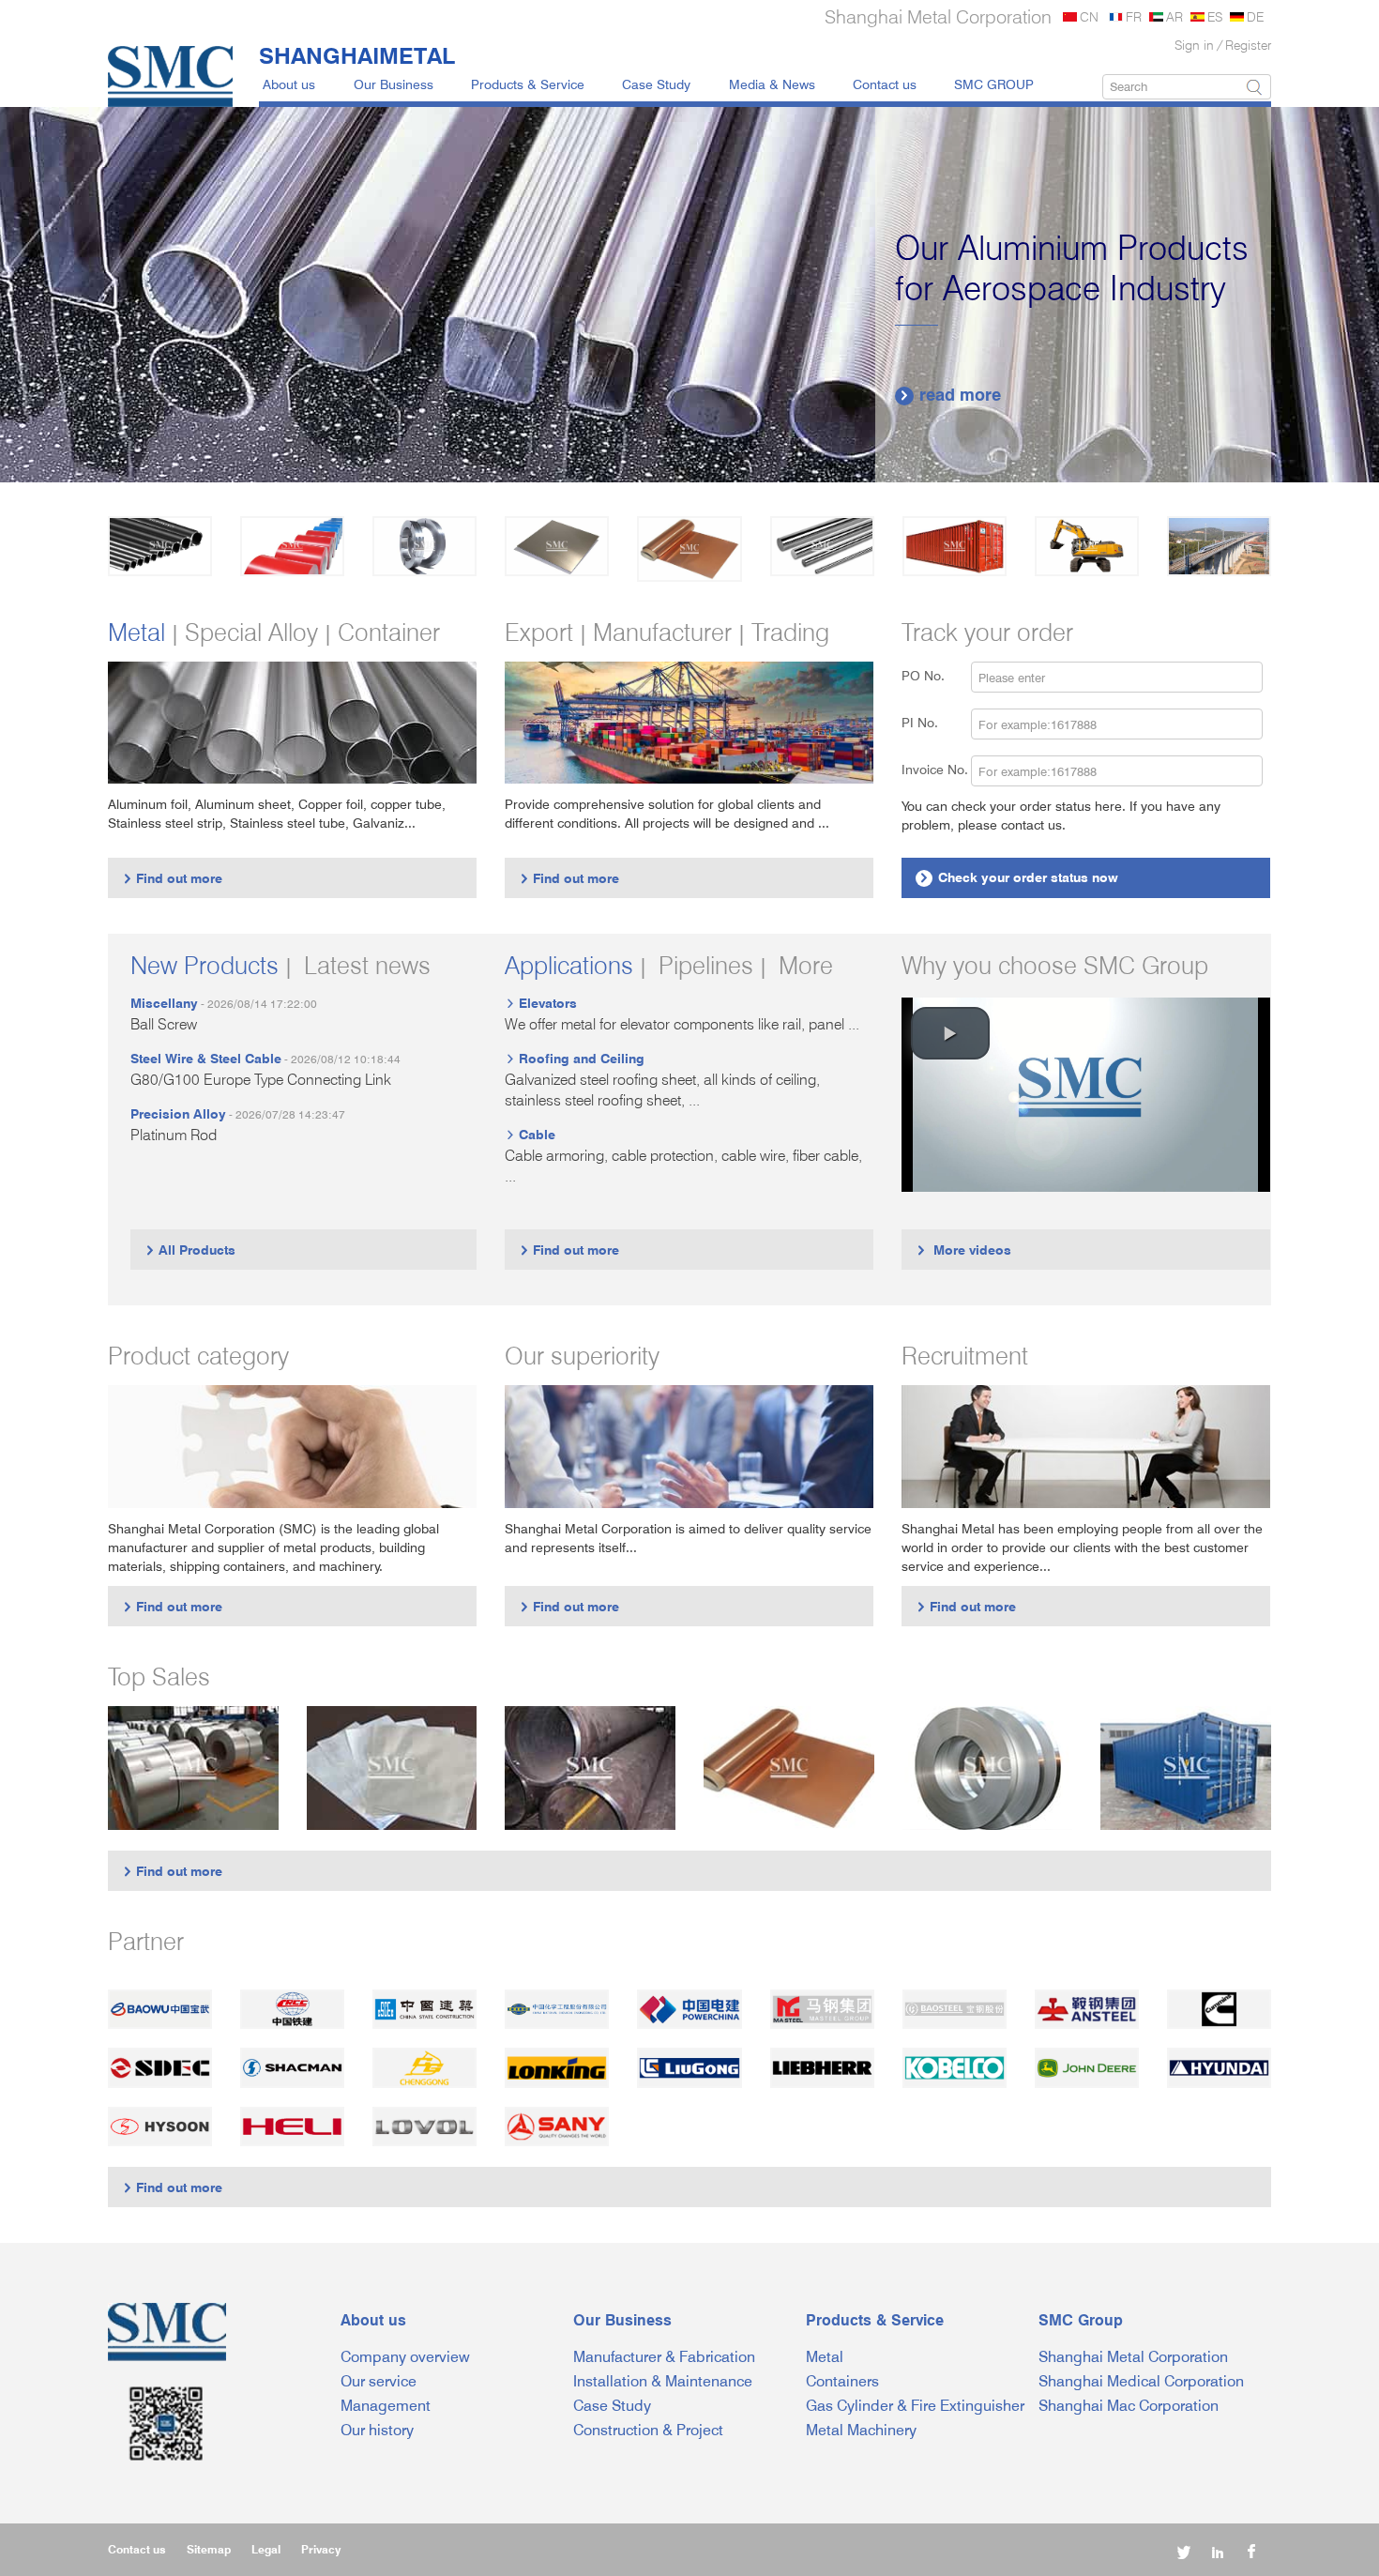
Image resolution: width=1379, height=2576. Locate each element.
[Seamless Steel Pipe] (590, 1768)
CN (1089, 16)
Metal (825, 2357)
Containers (842, 2381)
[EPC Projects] (1219, 546)
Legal (266, 2549)
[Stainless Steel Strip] (988, 1768)
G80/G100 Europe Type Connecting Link (261, 1080)
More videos (963, 1250)
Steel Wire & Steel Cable (206, 1058)
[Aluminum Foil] (392, 1768)
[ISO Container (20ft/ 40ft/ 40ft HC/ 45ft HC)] (1186, 1768)
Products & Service (528, 84)
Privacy (321, 2549)
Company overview (405, 2357)
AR (1174, 16)
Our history (377, 2430)
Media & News (772, 84)
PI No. (931, 722)
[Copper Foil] (789, 1768)
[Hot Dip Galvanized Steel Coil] (193, 1768)
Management (386, 2406)
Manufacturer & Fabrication (664, 2357)
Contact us (885, 84)
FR (1134, 16)
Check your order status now (1018, 877)
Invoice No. (935, 769)
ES (1215, 16)
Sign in (1194, 45)
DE (1255, 16)
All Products (190, 1250)
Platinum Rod (174, 1135)
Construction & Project (648, 2430)
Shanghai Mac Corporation (1129, 2406)
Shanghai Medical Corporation (1141, 2381)
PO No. (934, 675)
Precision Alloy (178, 1113)
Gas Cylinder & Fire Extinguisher (915, 2406)
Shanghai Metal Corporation (1133, 2357)
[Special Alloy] (822, 546)
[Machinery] (1087, 546)
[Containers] (955, 546)
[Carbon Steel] (160, 546)
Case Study (656, 84)
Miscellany (164, 1003)
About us (289, 84)
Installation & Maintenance (663, 2381)
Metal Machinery (861, 2430)
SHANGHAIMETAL (357, 55)
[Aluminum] (557, 546)
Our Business (394, 84)
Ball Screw (164, 1024)
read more (950, 395)
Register (1248, 45)
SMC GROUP (994, 84)
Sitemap (209, 2549)
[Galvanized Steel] (292, 546)
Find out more (172, 878)
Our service (379, 2381)
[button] (950, 1033)
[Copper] (689, 549)
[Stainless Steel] (424, 546)
